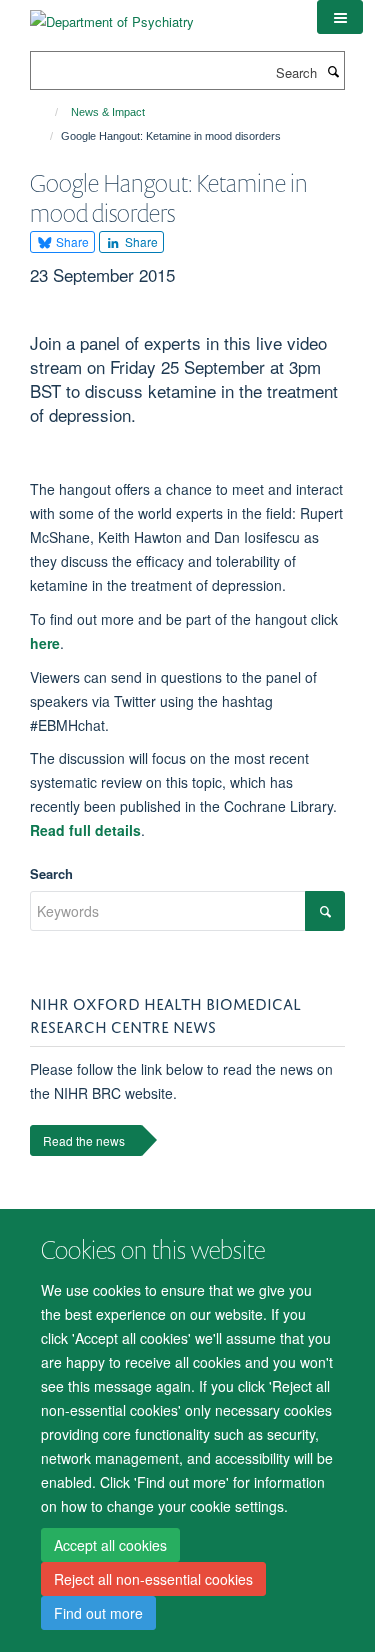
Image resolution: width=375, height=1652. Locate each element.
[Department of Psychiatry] (112, 14)
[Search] (333, 71)
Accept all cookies (110, 1545)
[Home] (47, 112)
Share (71, 241)
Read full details (85, 830)
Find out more (98, 1613)
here (45, 643)
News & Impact (108, 112)
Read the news (84, 1140)
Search (51, 873)
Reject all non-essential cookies (153, 1579)
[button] (340, 17)
